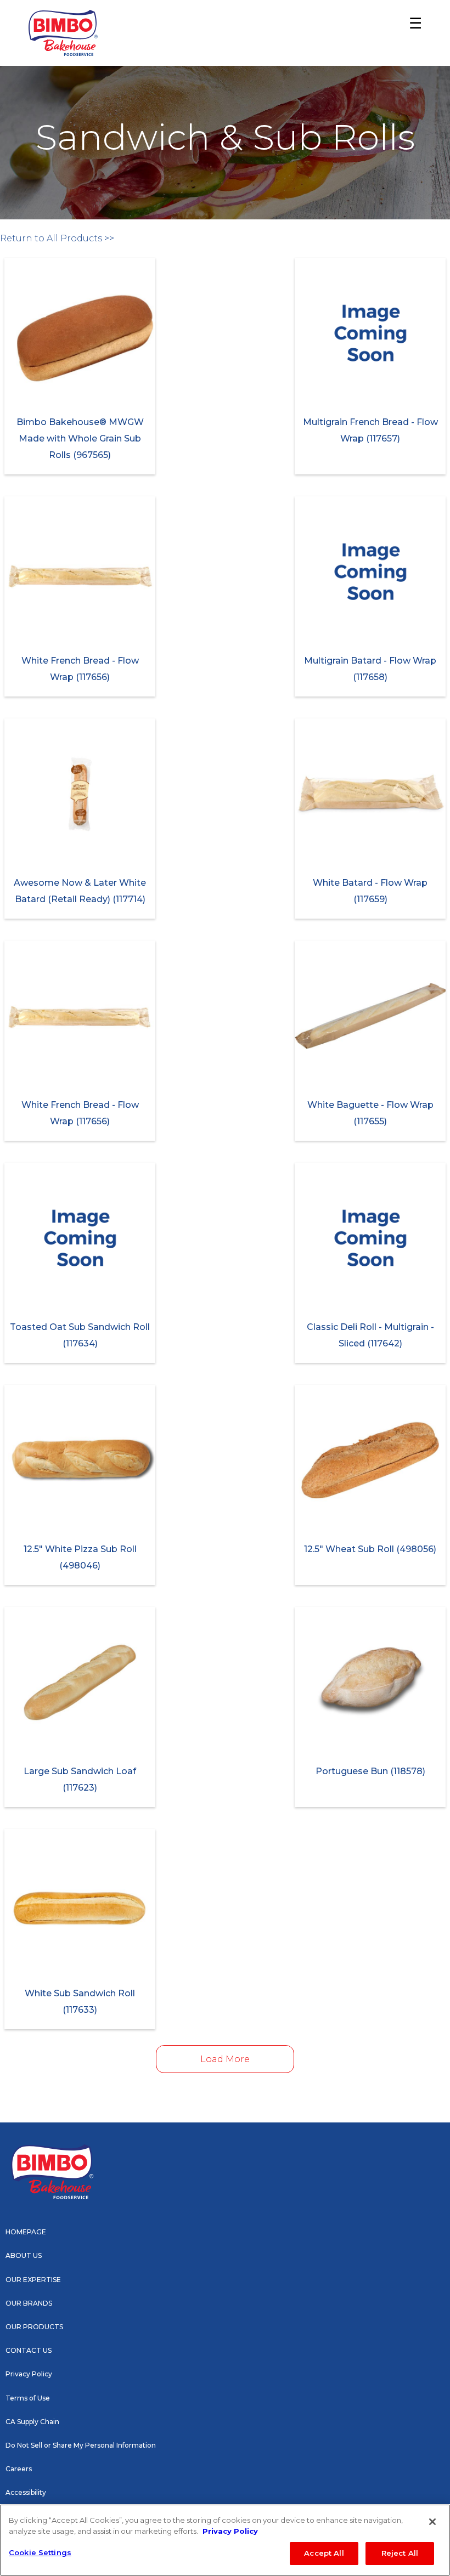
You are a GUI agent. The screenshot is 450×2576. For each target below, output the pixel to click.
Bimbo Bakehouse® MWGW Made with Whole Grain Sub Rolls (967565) (80, 438)
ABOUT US (24, 2255)
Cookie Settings (40, 2552)
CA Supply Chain (32, 2422)
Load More (225, 2059)
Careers (19, 2469)
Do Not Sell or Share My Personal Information (81, 2445)
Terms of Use (28, 2398)
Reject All (400, 2553)
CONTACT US (29, 2350)
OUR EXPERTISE (33, 2280)
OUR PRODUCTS (34, 2327)
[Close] (432, 2522)
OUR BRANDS (29, 2303)
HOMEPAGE (26, 2232)
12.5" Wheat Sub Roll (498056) (370, 1549)
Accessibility (26, 2492)
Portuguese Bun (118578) (370, 1771)
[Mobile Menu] (412, 33)
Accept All (324, 2553)
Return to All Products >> (57, 238)
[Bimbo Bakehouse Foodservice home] (63, 33)
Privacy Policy (29, 2374)
